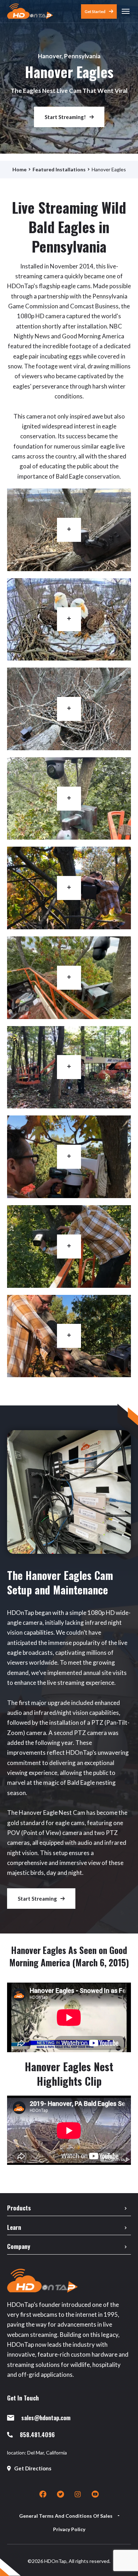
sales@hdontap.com (46, 2418)
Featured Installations (59, 169)
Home (19, 169)
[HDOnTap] (30, 11)
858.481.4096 (37, 2435)
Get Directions (33, 2468)
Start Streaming (37, 1899)
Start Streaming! (65, 117)
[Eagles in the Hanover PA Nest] (69, 620)
